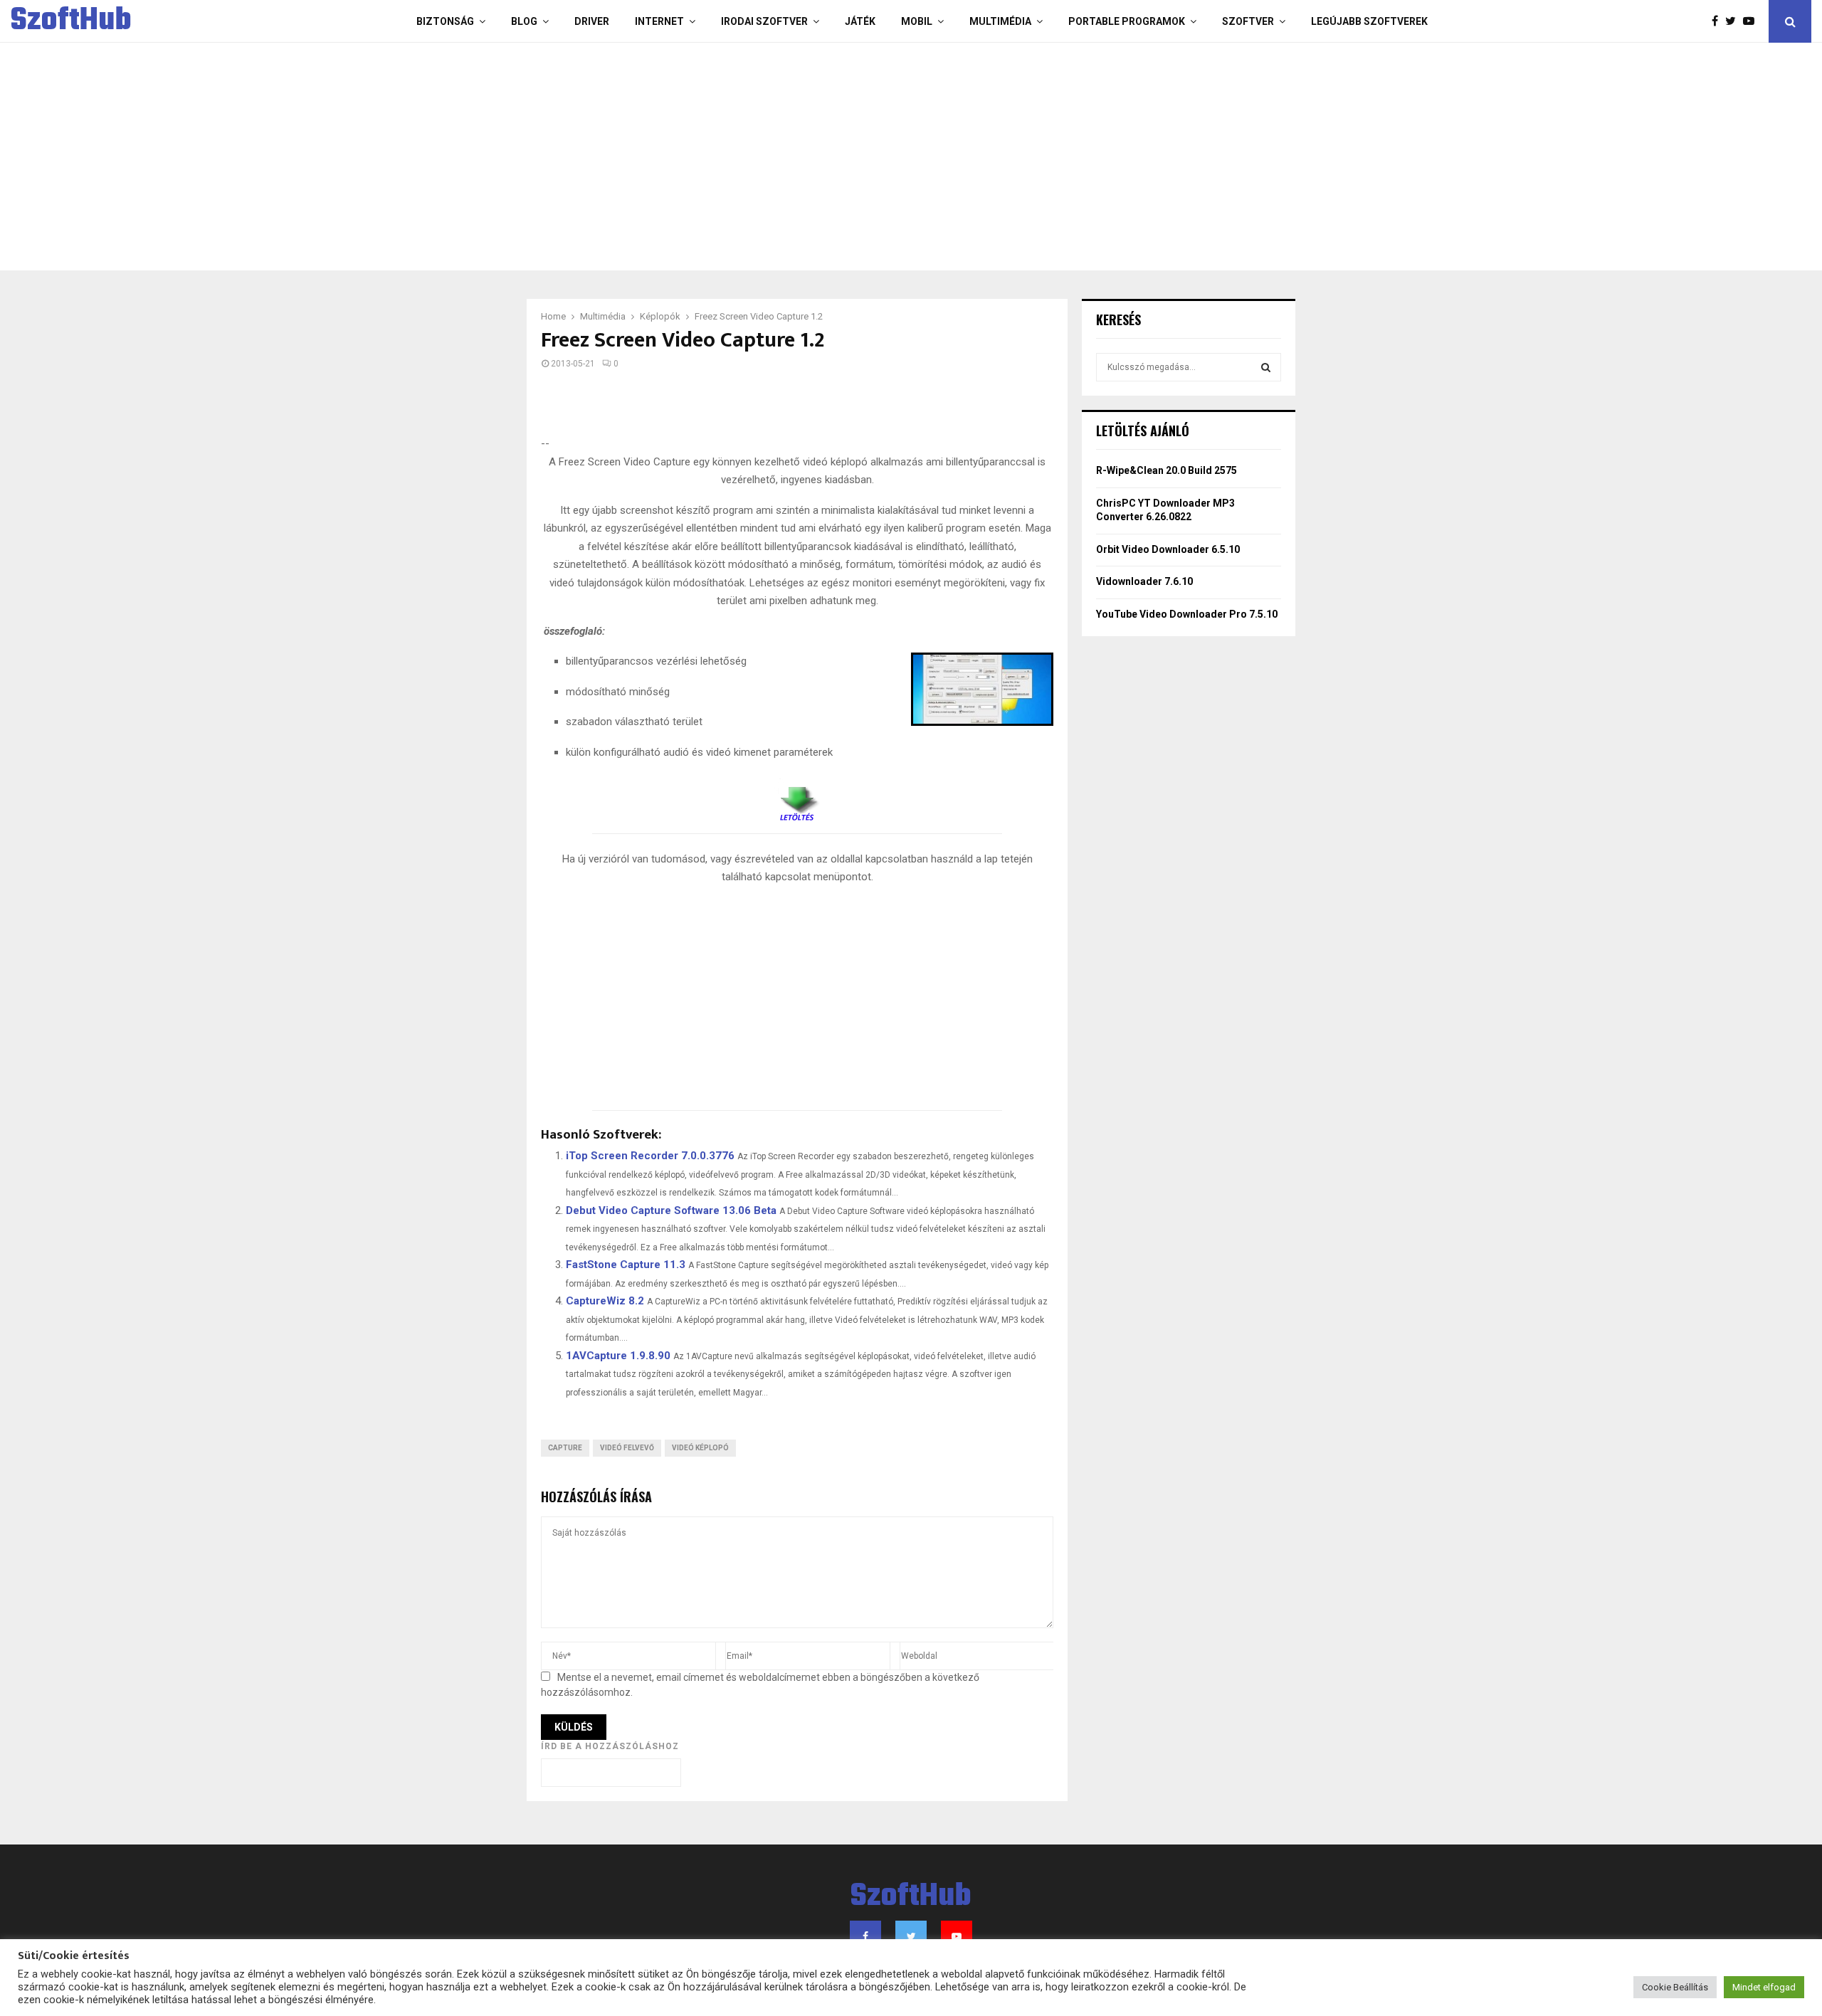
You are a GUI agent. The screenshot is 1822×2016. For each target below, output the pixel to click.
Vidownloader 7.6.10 (1144, 581)
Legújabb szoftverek (1369, 21)
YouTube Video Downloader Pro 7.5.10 (1187, 614)
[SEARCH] (1266, 367)
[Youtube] (1752, 21)
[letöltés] (797, 798)
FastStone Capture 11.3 (626, 1265)
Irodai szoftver (764, 21)
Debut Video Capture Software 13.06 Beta (671, 1210)
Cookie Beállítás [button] (1675, 1987)
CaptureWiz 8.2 (605, 1301)
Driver (592, 21)
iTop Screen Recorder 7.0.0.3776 (650, 1156)
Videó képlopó (700, 1448)
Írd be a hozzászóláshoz (610, 1746)
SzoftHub (71, 21)
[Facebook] (1718, 21)
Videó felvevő (627, 1448)
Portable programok (1127, 21)
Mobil (917, 21)
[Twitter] (1734, 21)
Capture (565, 1448)
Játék (860, 21)
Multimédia (1000, 21)
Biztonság (445, 21)
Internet (659, 21)
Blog (524, 21)
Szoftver (1248, 21)
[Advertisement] (854, 157)
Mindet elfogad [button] (1764, 1987)
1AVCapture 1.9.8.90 (618, 1356)
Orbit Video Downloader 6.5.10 (1168, 549)
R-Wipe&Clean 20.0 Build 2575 (1167, 470)
